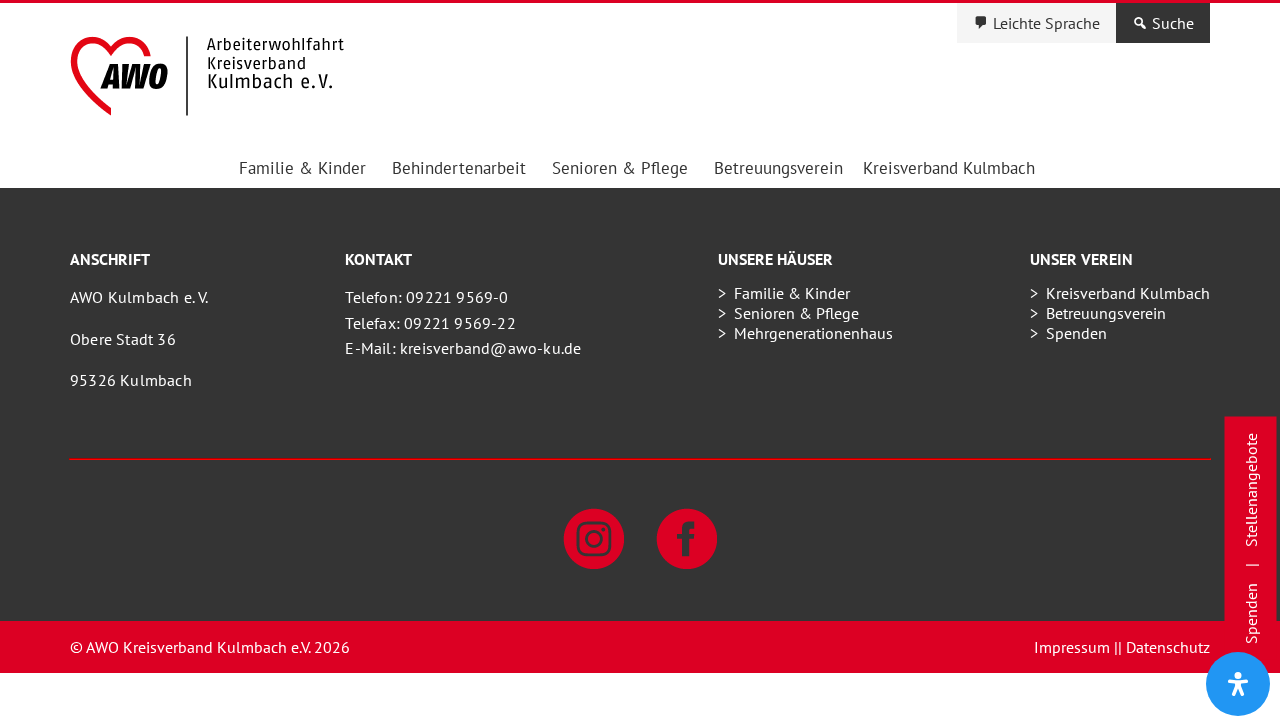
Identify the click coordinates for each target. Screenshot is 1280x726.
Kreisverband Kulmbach (949, 168)
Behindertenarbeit (459, 168)
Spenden (1076, 333)
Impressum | (1076, 647)
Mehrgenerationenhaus (813, 333)
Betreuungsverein (778, 168)
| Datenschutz (1164, 647)
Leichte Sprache (1046, 23)
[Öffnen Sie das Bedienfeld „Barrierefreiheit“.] (1238, 684)
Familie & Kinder (302, 168)
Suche (1173, 23)
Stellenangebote (1251, 490)
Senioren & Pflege (620, 168)
